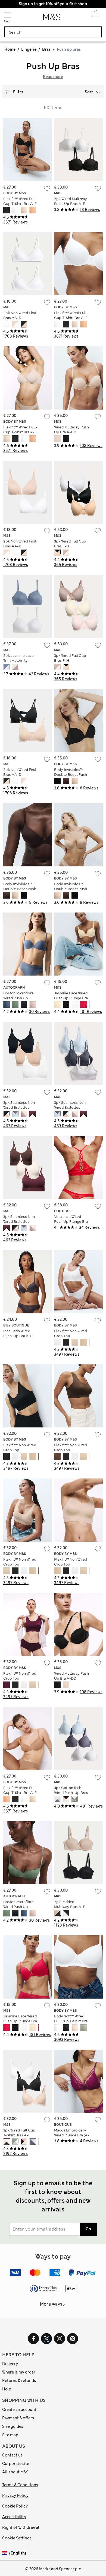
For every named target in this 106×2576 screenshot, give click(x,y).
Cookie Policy (15, 2506)
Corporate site (16, 2464)
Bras (46, 49)
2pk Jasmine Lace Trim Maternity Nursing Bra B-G (18, 661)
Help (7, 2389)
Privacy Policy (15, 2495)
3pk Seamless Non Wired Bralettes (19, 1105)
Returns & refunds (19, 2381)
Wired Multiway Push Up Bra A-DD (71, 430)
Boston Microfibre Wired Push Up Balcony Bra (18, 998)
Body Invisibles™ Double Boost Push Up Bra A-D (71, 775)
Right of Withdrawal (21, 2527)
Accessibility (14, 2517)
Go (88, 2229)
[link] (6, 2553)
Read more (53, 77)
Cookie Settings (17, 2538)
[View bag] (96, 15)
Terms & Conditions (20, 2485)
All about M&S (15, 2472)
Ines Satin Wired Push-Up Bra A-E (18, 1333)
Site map (10, 2435)
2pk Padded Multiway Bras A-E (70, 1904)
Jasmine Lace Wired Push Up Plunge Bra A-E (71, 998)
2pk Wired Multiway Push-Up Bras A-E (71, 201)
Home (10, 49)
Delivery (10, 2364)
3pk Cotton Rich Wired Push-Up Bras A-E (71, 1793)
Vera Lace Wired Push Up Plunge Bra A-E (71, 1222)
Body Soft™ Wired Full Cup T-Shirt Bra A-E (71, 2021)
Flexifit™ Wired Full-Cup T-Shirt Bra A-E (20, 201)
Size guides (13, 2426)
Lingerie (29, 49)
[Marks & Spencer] (52, 19)
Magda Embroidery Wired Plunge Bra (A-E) (72, 2135)
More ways (51, 2304)
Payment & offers (18, 2418)
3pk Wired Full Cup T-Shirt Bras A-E (19, 2133)
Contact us (12, 2455)
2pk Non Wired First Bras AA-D (20, 315)
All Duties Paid (53, 4)
